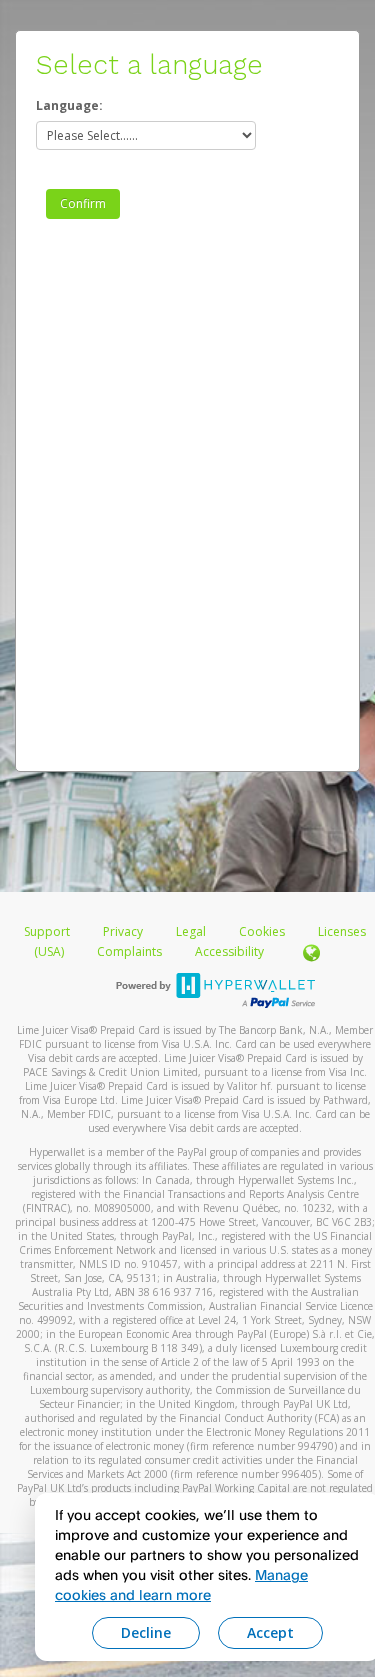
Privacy (123, 931)
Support (47, 931)
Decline (146, 1632)
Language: (69, 105)
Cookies (262, 931)
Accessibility (229, 951)
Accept (270, 1632)
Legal (191, 931)
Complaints (131, 951)
